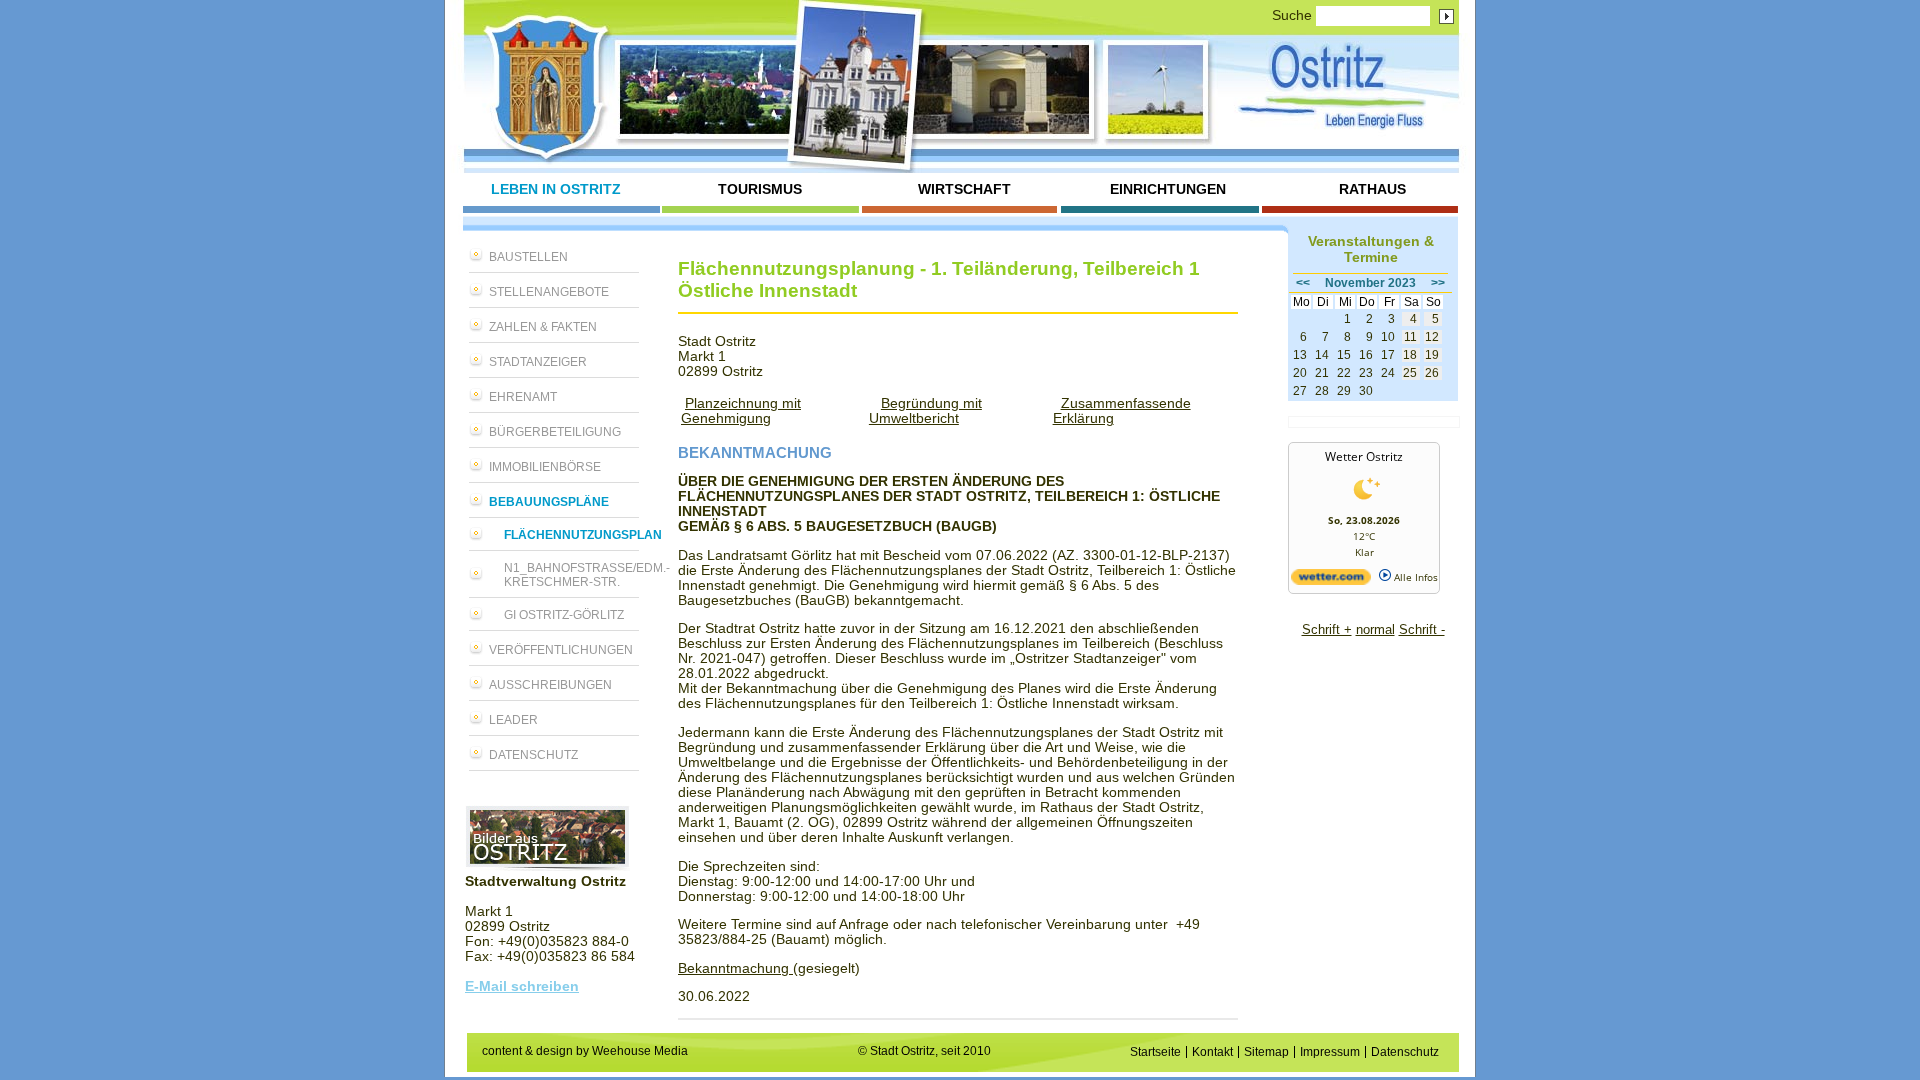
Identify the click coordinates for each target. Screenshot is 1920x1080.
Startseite (1155, 1052)
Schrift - (1422, 629)
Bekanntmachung (735, 968)
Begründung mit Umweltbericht (925, 411)
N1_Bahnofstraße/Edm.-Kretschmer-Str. (571, 575)
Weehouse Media (640, 1051)
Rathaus (1372, 189)
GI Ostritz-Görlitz (564, 615)
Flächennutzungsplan (571, 535)
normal (1375, 629)
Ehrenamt (523, 397)
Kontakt (1212, 1052)
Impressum (1330, 1052)
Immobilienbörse (545, 467)
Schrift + (1327, 629)
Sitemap (1266, 1052)
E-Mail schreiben (522, 986)
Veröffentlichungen (561, 650)
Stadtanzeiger (538, 362)
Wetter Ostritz (1364, 456)
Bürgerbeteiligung (555, 432)
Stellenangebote (549, 292)
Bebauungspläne (549, 502)
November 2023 (1370, 283)
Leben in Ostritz (556, 189)
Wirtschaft (964, 189)
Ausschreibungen (550, 685)
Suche (1292, 15)
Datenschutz (533, 755)
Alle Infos (1414, 577)
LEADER (513, 720)
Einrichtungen (1168, 189)
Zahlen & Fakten (543, 327)
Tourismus (760, 189)
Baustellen (528, 257)
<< (1303, 283)
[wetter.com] (1331, 581)
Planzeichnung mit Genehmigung (741, 411)
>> (1438, 283)
